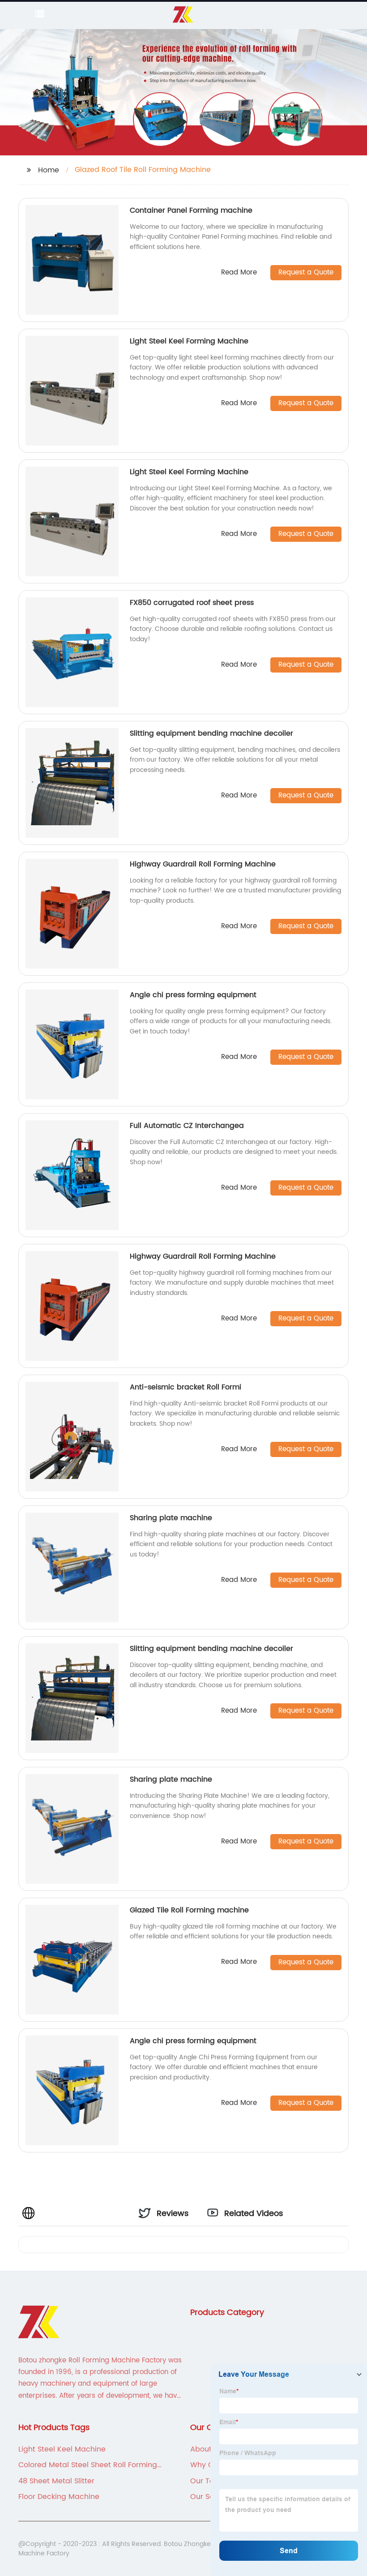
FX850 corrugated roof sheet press (192, 603)
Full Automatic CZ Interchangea (187, 1126)
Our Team (208, 2481)
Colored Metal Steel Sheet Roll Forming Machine (88, 2465)
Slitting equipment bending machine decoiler (211, 733)
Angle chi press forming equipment (193, 995)
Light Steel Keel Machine (62, 2449)
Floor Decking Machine (59, 2497)
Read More (239, 273)
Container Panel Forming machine (191, 210)
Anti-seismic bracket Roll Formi (186, 1387)
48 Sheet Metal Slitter (56, 2481)
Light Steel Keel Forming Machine (189, 341)
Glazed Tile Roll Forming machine (189, 1910)
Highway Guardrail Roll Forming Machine (203, 864)
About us (206, 2449)
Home (49, 170)
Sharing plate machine (171, 1518)
